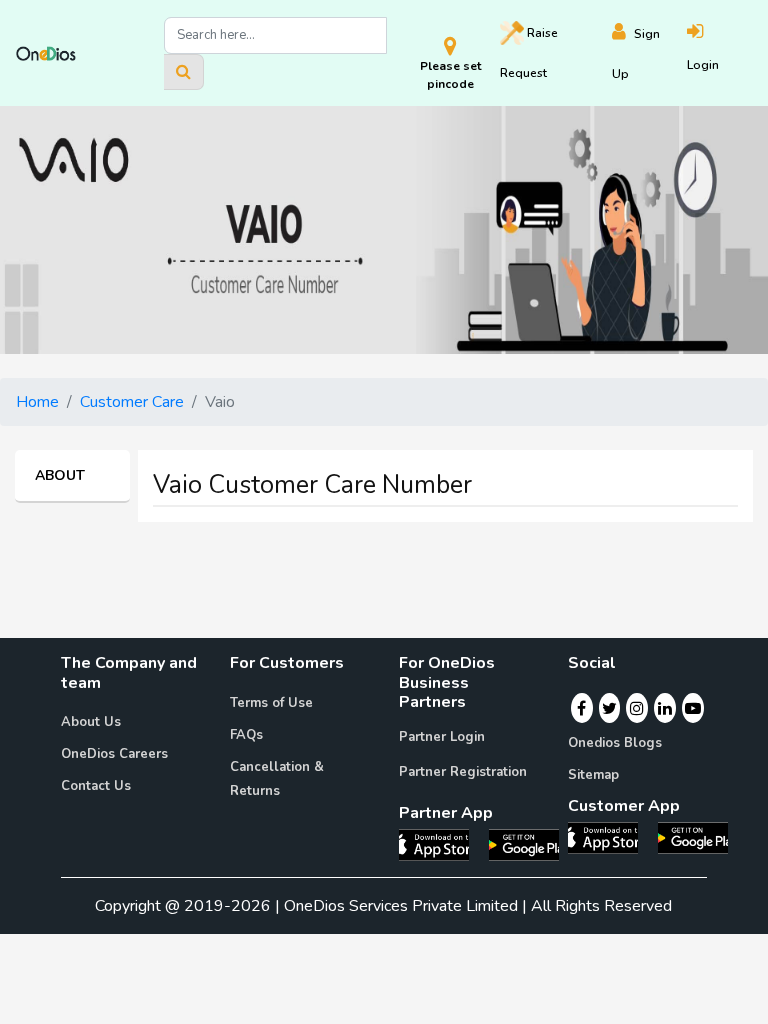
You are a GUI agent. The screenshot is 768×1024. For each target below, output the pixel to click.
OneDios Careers (114, 754)
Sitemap (593, 775)
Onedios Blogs (615, 743)
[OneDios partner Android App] (524, 844)
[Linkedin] (665, 708)
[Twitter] (609, 708)
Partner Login (442, 737)
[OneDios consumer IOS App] (611, 837)
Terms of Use (271, 703)
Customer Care (132, 402)
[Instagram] (637, 708)
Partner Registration (463, 772)
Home (37, 402)
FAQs (246, 735)
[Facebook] (581, 708)
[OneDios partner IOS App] (442, 844)
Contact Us (96, 786)
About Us (91, 722)
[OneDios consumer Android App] (693, 837)
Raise (529, 53)
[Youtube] (693, 708)
